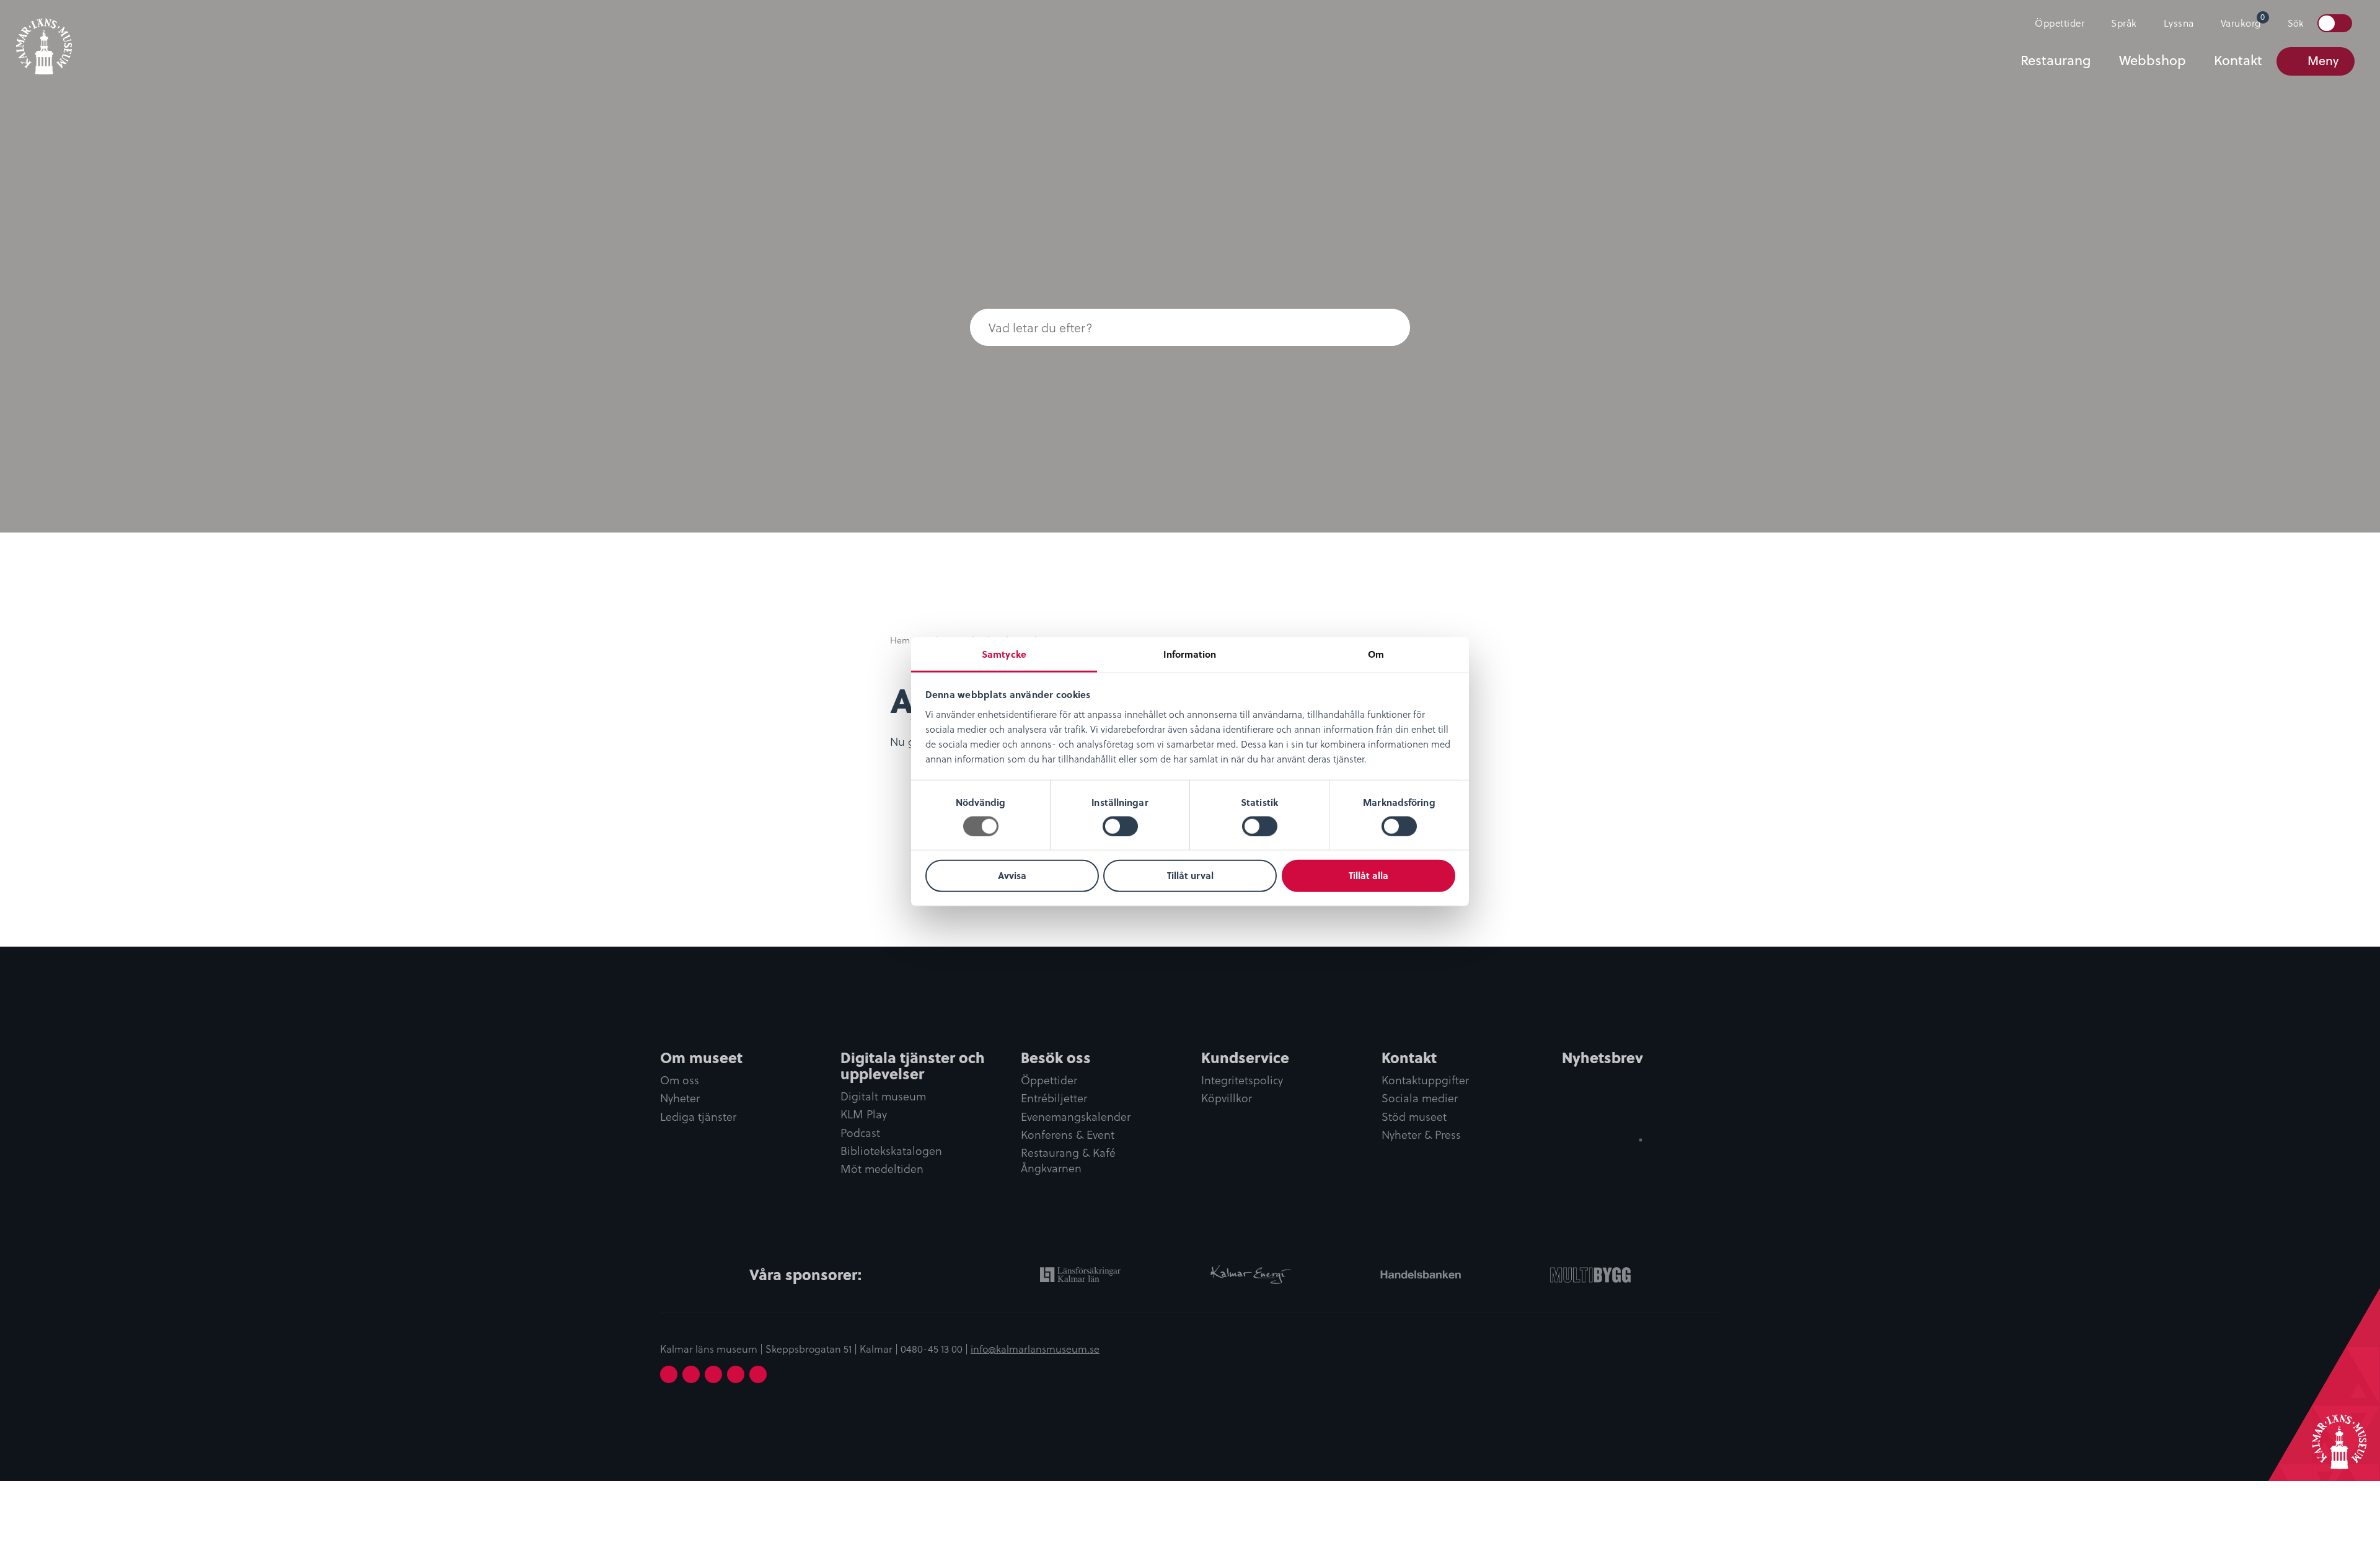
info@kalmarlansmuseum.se (1035, 1348)
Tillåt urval (1190, 875)
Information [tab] (1190, 653)
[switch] (1120, 826)
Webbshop (2153, 60)
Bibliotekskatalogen (891, 1151)
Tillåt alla (1368, 875)
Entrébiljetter (1054, 1098)
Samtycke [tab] (1004, 653)
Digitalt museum (883, 1096)
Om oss (680, 1080)
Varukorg (2243, 20)
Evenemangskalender (1076, 1117)
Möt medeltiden (882, 1169)
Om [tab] (1376, 653)
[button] (1385, 327)
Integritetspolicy (1242, 1080)
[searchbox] (1165, 327)
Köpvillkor (1227, 1098)
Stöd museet (1414, 1117)
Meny (2323, 60)
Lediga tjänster (698, 1117)
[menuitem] (2054, 23)
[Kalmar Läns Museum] (44, 39)
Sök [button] (2295, 23)
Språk (2124, 23)
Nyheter (680, 1098)
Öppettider (2060, 23)
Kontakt (2238, 60)
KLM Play (864, 1114)
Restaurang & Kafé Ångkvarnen (1068, 1161)
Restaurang (2056, 60)
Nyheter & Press (1421, 1135)
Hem (900, 640)
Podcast (860, 1133)
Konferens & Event (1068, 1135)
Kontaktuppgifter (1425, 1080)
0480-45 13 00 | (936, 1348)
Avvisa (1012, 875)
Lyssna (2179, 23)
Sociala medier (1420, 1098)
